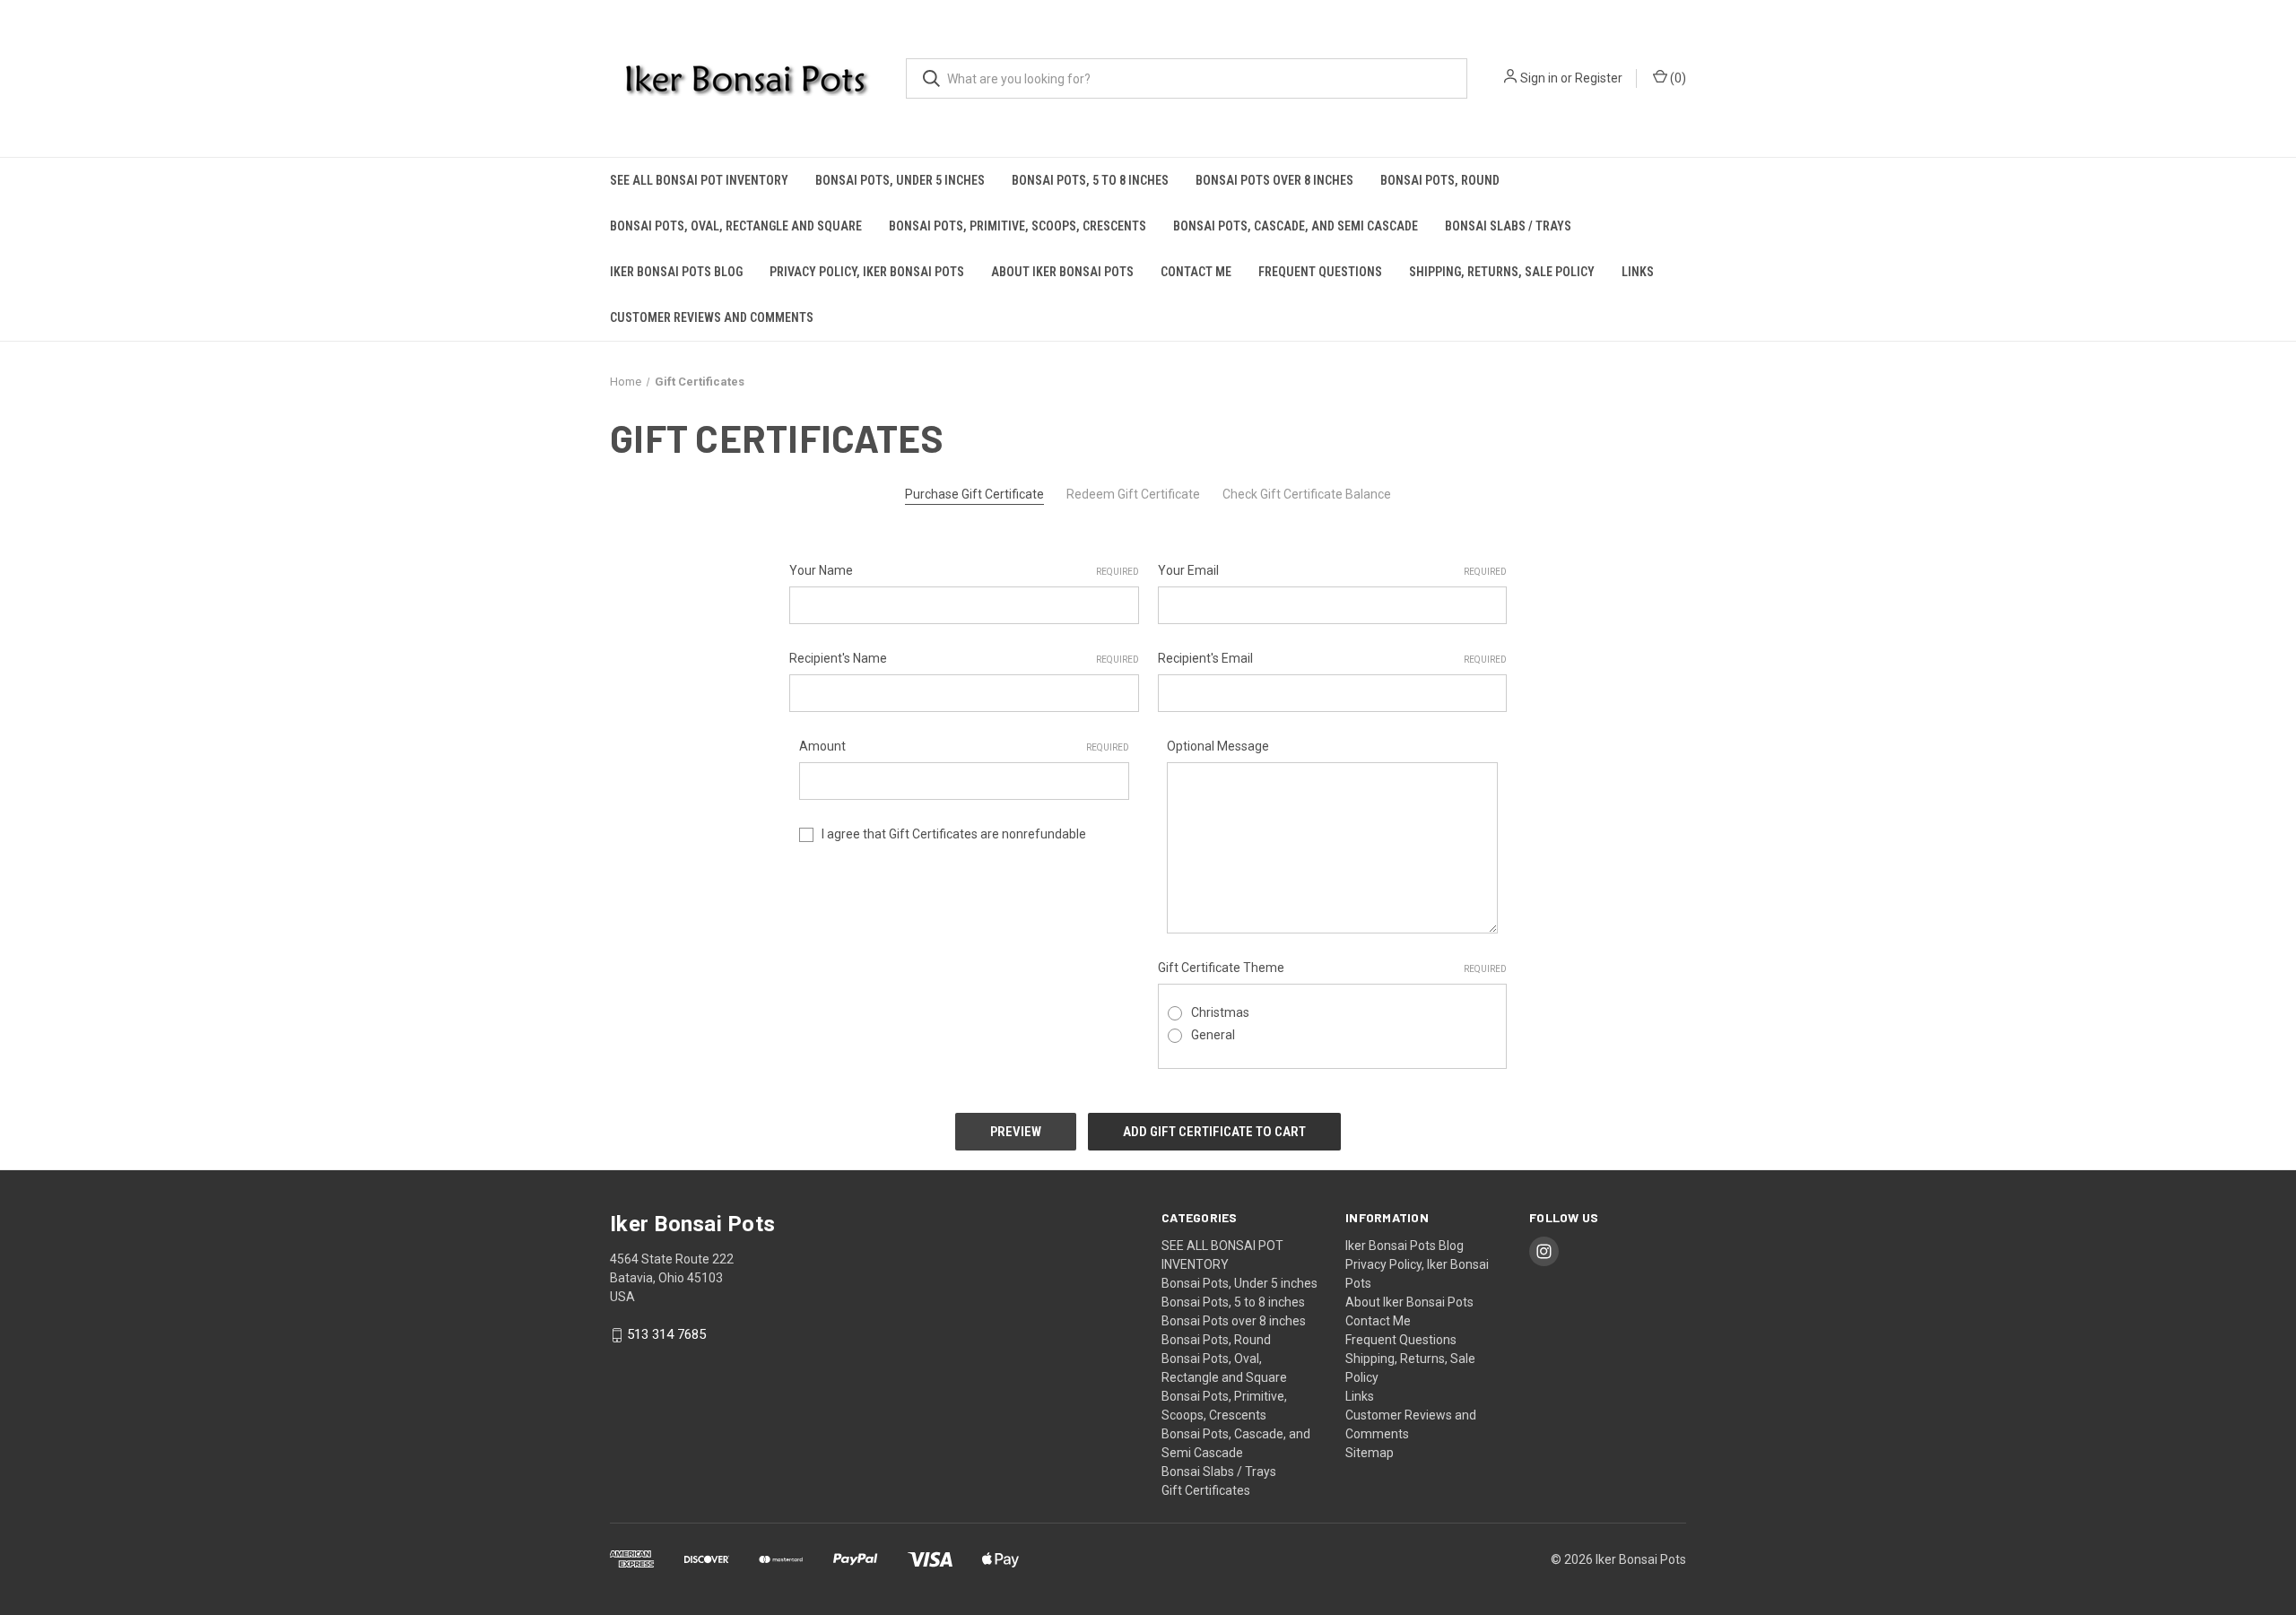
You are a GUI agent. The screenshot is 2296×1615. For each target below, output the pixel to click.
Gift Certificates (1206, 1490)
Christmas (1220, 1012)
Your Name (964, 570)
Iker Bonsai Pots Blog (676, 272)
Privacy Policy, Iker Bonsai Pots (867, 272)
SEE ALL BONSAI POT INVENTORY (699, 180)
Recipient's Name (964, 658)
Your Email (1333, 570)
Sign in (1539, 78)
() (1677, 78)
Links (1638, 272)
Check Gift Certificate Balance (1307, 494)
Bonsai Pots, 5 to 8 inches (1090, 180)
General (1213, 1035)
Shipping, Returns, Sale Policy (1502, 272)
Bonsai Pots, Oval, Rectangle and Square (736, 226)
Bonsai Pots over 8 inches (1274, 180)
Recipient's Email (1333, 658)
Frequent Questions (1320, 272)
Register (1599, 78)
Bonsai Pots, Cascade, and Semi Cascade (1296, 226)
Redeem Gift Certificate (1133, 494)
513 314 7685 (666, 1335)
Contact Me (1196, 272)
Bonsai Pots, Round (1440, 180)
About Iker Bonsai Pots (1062, 272)
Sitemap (1370, 1453)
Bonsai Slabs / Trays (1508, 226)
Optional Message (1218, 746)
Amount (965, 746)
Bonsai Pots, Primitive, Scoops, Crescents (1018, 226)
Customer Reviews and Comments (712, 317)
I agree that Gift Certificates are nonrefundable (954, 834)
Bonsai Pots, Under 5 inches (900, 180)
